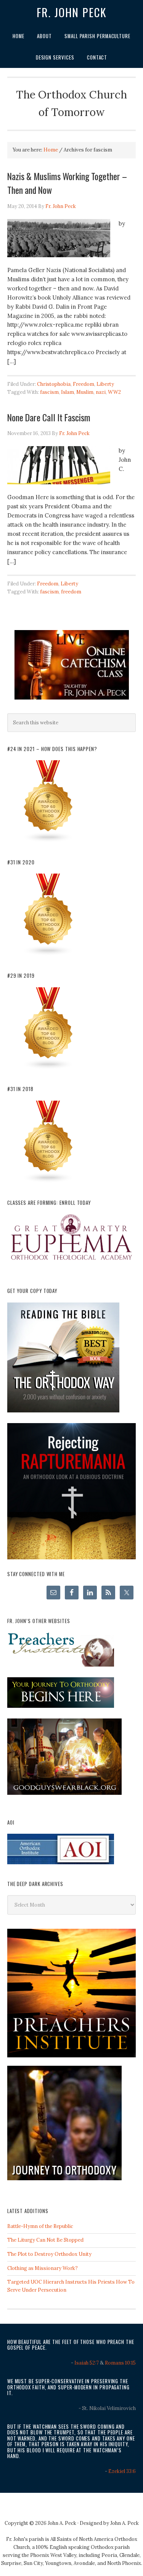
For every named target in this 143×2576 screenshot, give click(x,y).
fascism (49, 392)
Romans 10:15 (120, 2363)
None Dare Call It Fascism (49, 417)
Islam (67, 392)
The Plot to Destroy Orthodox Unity (49, 2254)
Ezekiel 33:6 (122, 2471)
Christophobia (54, 384)
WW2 (114, 392)
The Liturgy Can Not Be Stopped (45, 2240)
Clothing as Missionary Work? (43, 2268)
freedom (71, 592)
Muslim (85, 392)
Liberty (105, 384)
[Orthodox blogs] (48, 841)
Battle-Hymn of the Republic (40, 2226)
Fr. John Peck (72, 12)
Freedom (84, 384)
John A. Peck (125, 2523)
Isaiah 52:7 (87, 2363)
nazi (101, 392)
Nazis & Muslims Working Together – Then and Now (67, 183)
